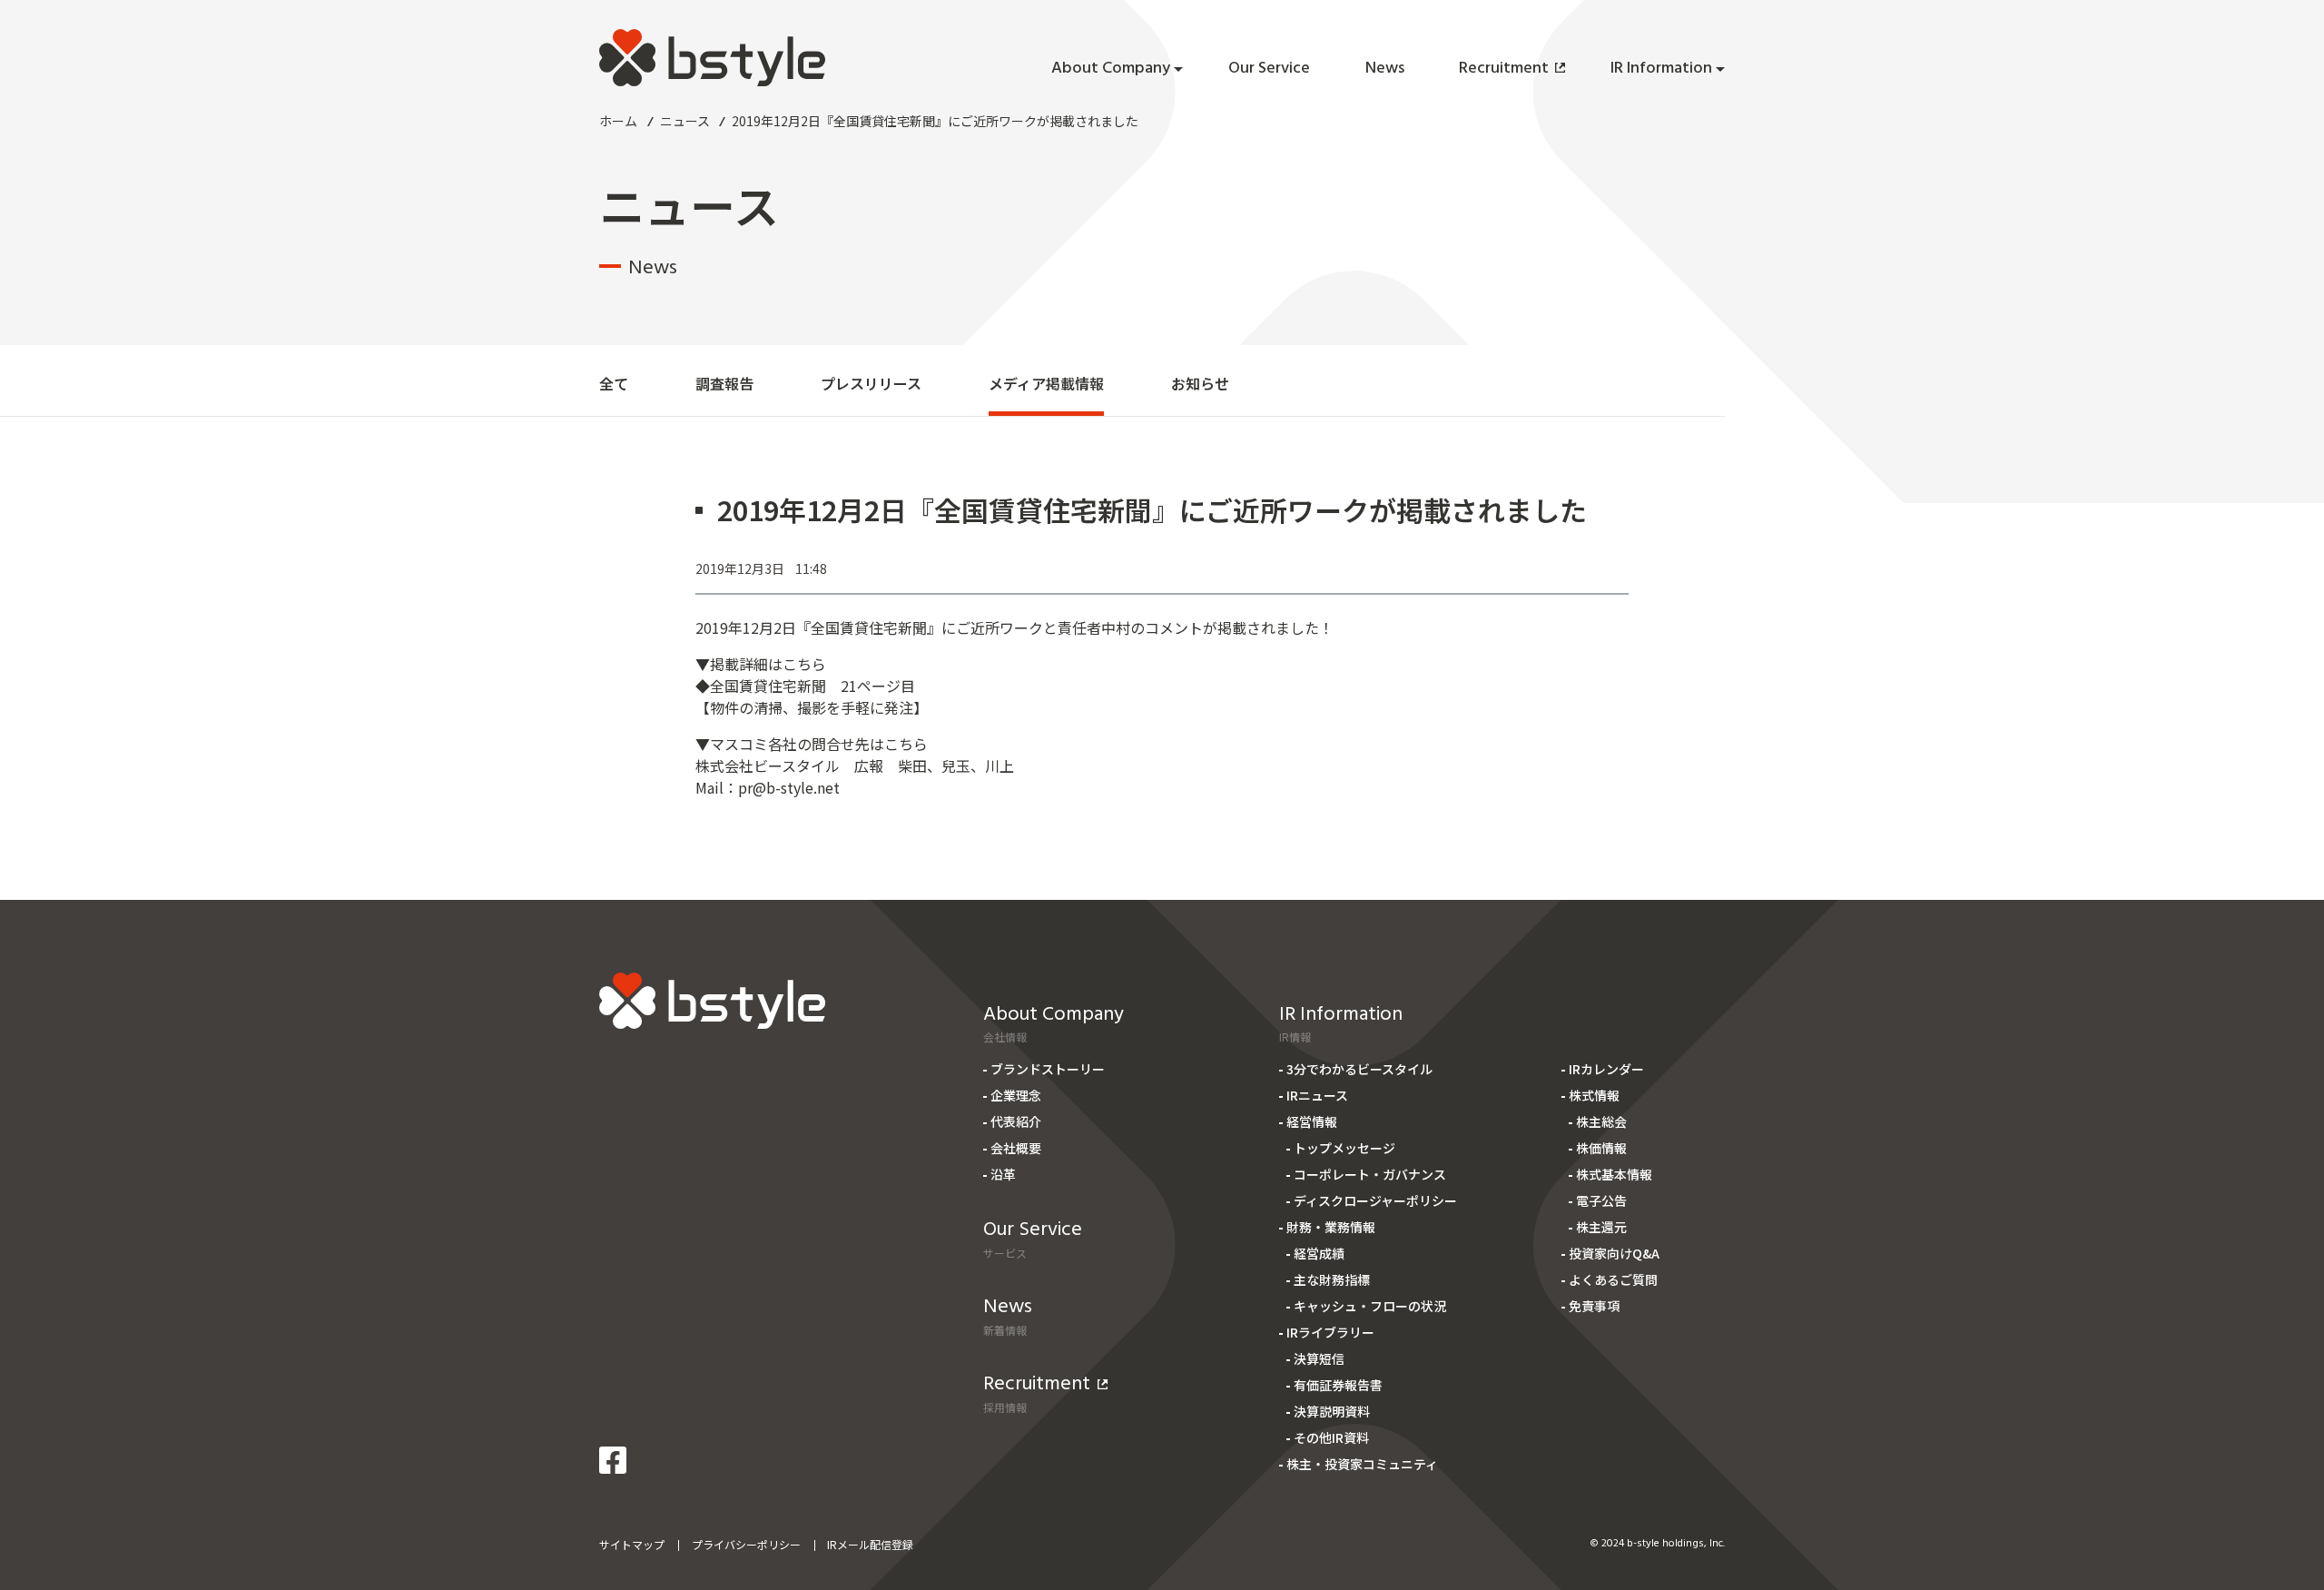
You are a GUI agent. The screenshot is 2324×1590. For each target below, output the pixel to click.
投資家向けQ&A (1614, 1253)
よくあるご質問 (1613, 1279)
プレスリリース (871, 383)
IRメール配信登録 (870, 1544)
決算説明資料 (1332, 1411)
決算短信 (1319, 1358)
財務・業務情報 (1331, 1227)
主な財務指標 (1332, 1279)
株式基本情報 (1614, 1174)
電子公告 (1601, 1200)
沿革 (1003, 1174)
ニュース (685, 121)
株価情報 (1601, 1148)
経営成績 (1319, 1253)
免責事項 (1594, 1306)
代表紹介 (1016, 1121)
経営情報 (1312, 1121)
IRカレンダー (1606, 1069)
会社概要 (1016, 1148)
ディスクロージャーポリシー (1375, 1200)
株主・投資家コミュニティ (1362, 1464)
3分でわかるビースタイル (1359, 1069)
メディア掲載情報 (1046, 383)
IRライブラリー (1330, 1332)
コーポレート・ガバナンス (1370, 1174)
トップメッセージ (1344, 1148)
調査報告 (724, 383)
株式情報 (1594, 1095)
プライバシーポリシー (746, 1544)
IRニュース (1317, 1095)
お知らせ (1200, 383)
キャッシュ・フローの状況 (1370, 1306)
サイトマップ (632, 1544)
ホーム (618, 121)
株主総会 (1601, 1121)
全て (614, 383)
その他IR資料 (1331, 1437)
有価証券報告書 (1338, 1385)
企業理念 (1016, 1095)
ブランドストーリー (1048, 1069)
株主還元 (1601, 1227)
